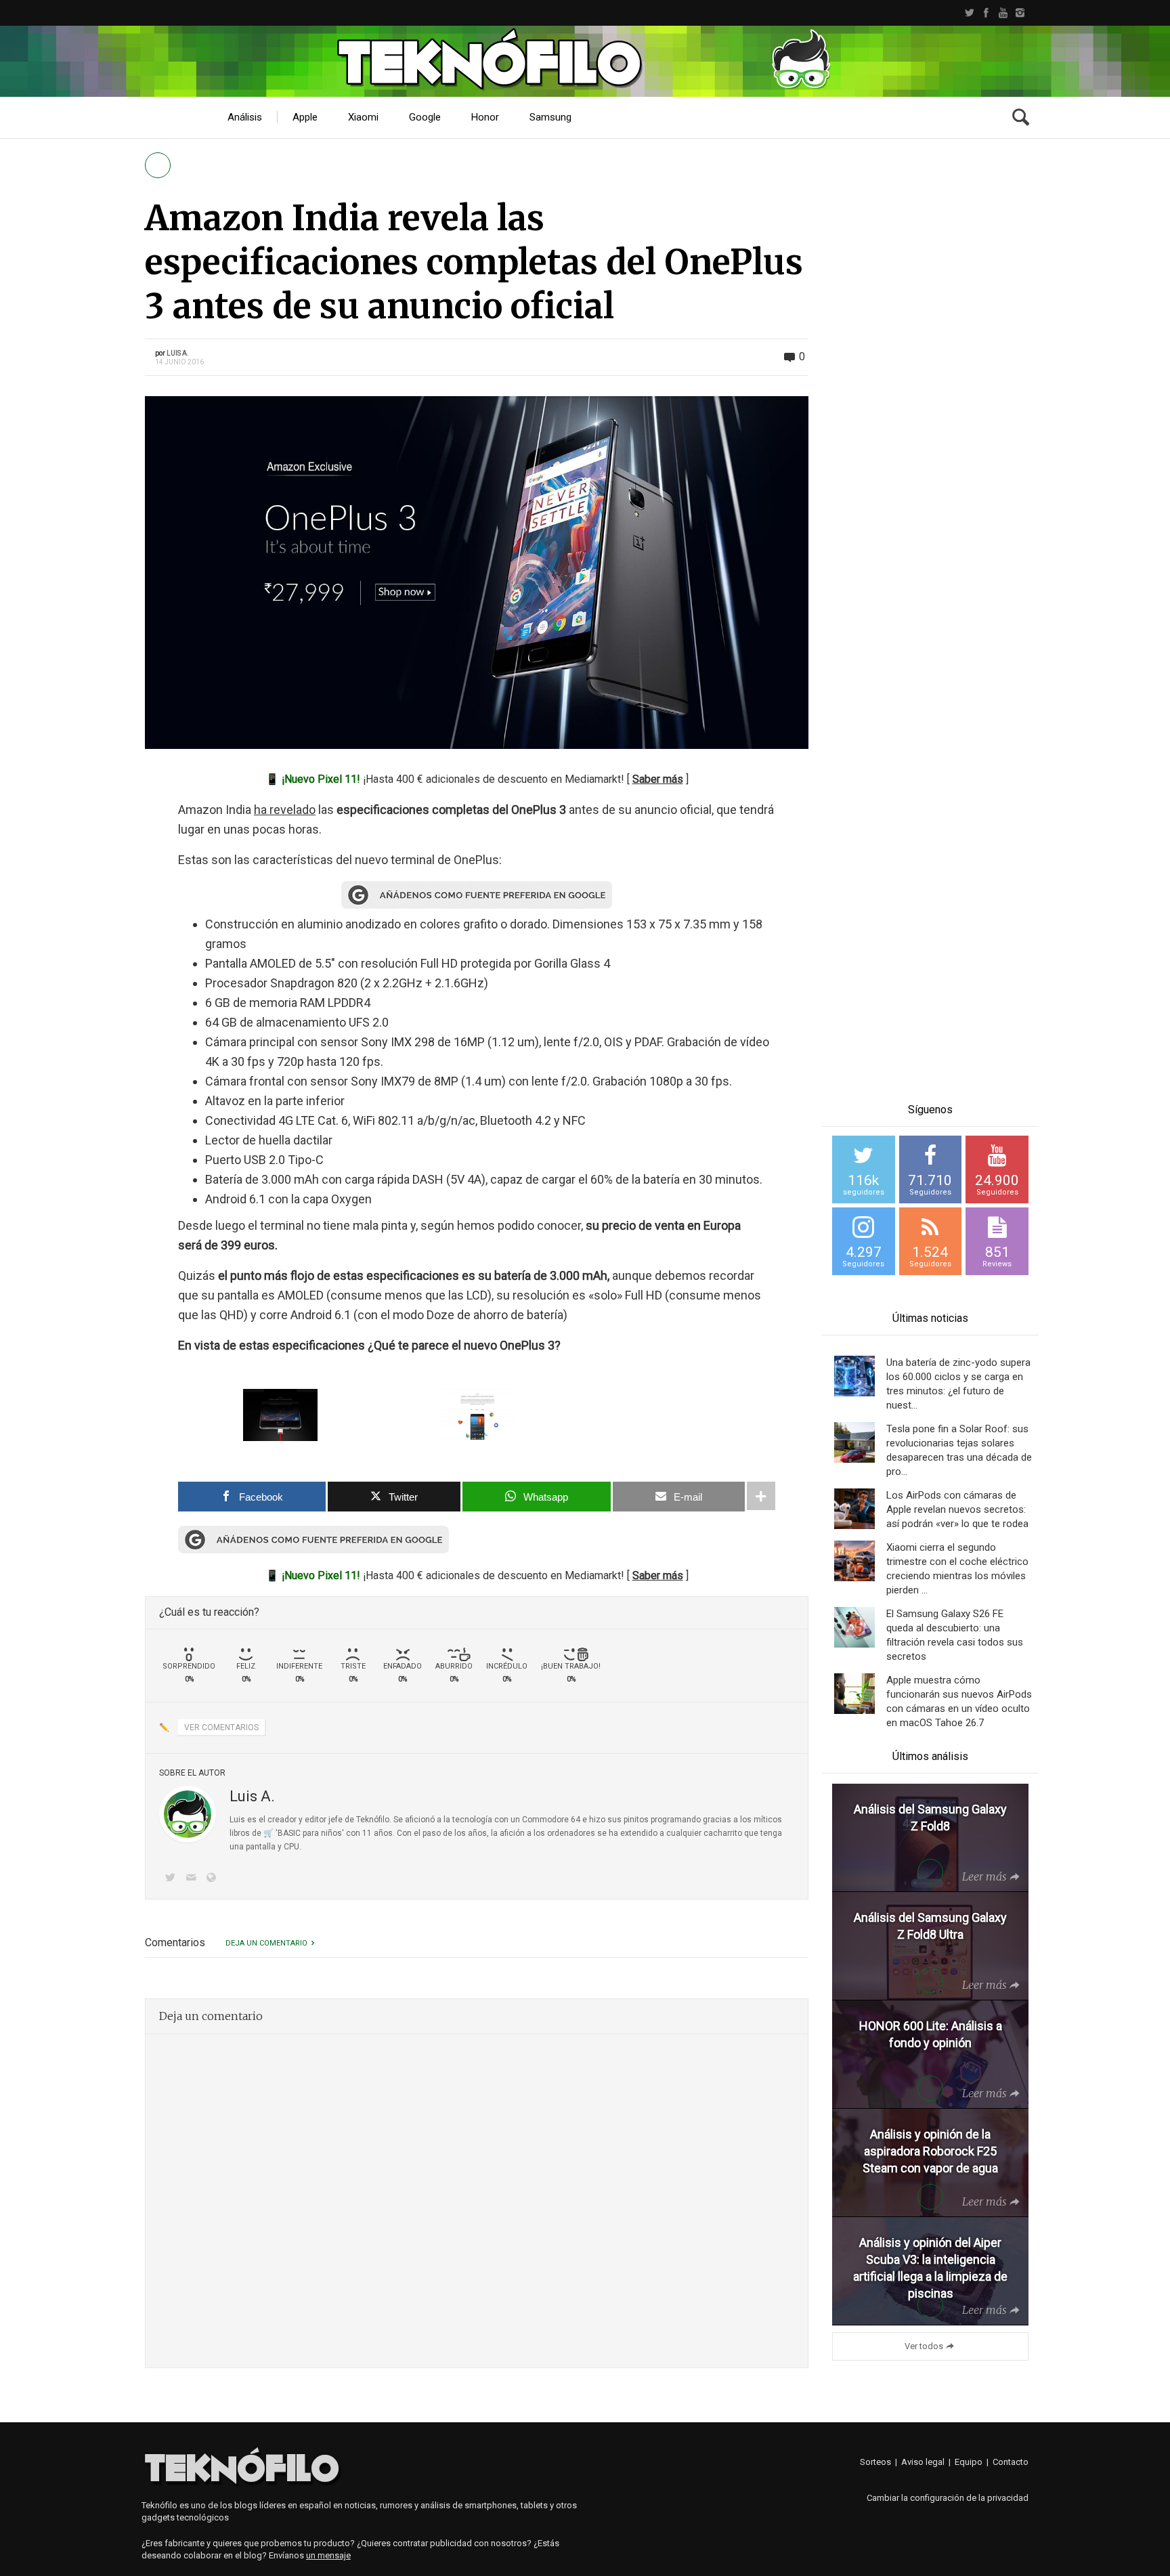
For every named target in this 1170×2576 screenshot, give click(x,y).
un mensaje (328, 2555)
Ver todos (924, 2346)
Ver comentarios (221, 1727)
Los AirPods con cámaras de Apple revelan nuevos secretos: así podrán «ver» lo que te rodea (957, 1509)
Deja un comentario (266, 1943)
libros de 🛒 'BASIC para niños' (287, 1833)
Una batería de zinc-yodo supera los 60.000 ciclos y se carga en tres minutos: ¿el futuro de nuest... (958, 1384)
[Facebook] (986, 13)
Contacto (1011, 2462)
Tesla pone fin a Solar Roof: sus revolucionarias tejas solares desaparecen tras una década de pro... (959, 1450)
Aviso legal (923, 2462)
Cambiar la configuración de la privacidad (948, 2498)
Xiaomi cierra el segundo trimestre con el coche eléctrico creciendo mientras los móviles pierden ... (957, 1569)
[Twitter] (969, 13)
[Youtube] (1003, 13)
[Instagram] (1020, 13)
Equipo (969, 2462)
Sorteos (875, 2462)
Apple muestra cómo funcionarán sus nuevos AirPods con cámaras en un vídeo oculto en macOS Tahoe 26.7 (959, 1701)
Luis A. (178, 353)
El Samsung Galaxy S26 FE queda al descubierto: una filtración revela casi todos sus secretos (955, 1635)
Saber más (658, 779)
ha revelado (285, 810)
